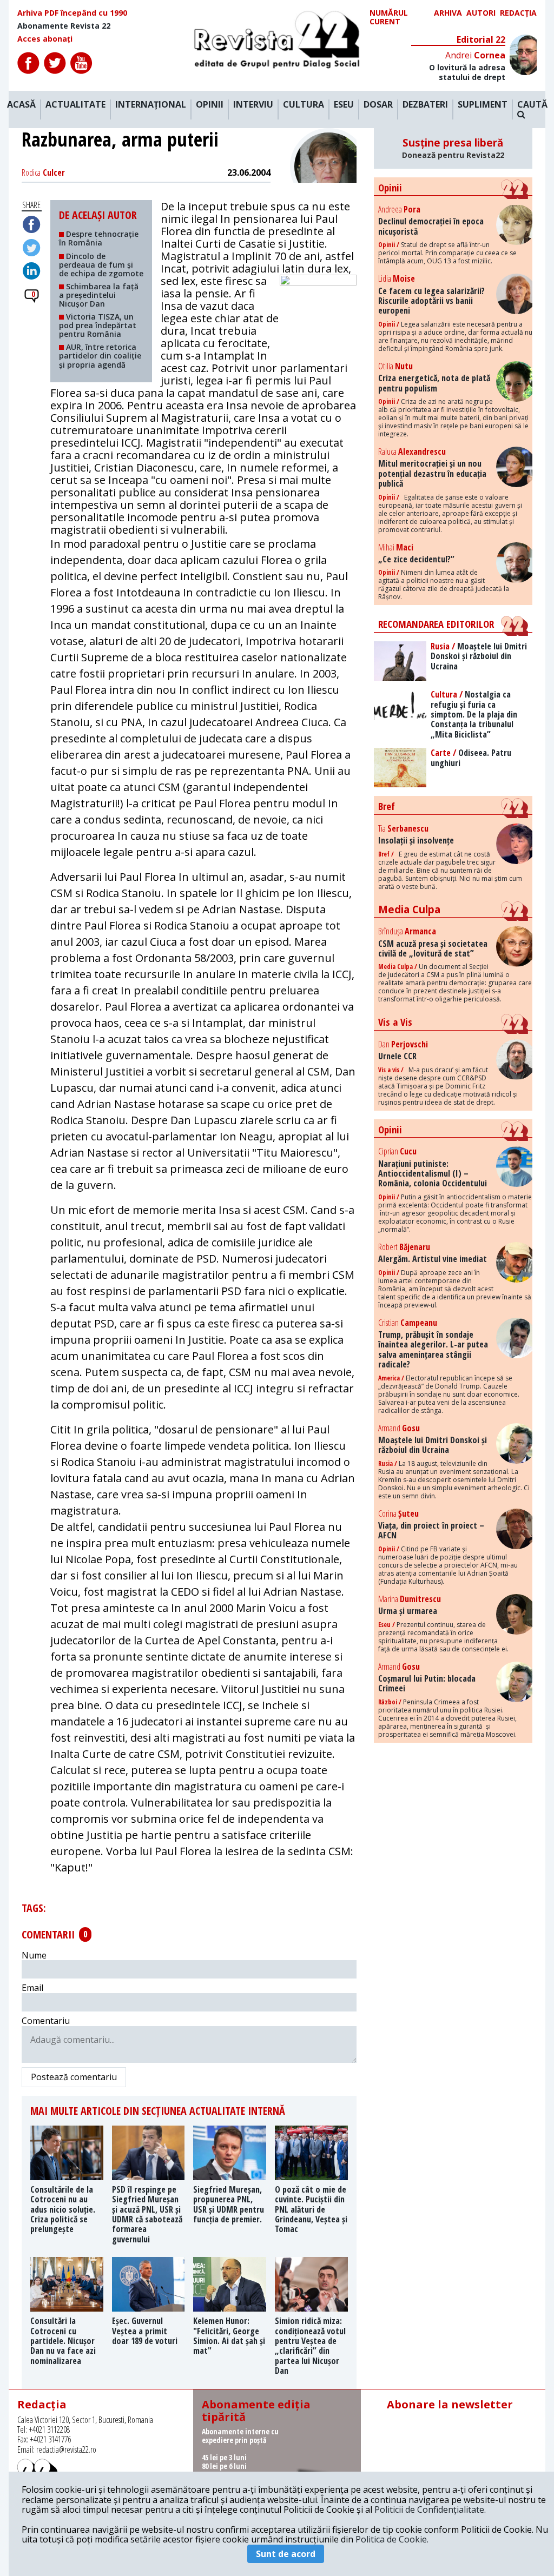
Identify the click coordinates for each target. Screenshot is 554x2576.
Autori (481, 13)
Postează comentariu (74, 2077)
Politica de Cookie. (392, 2539)
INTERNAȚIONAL (151, 105)
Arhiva (448, 13)
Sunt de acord (286, 2554)
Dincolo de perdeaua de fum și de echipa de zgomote (101, 265)
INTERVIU (253, 105)
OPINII (210, 105)
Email (32, 1988)
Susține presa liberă (453, 148)
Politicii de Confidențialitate (429, 2509)
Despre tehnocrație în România (99, 238)
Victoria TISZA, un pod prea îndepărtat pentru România (98, 325)
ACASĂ (21, 105)
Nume (34, 1955)
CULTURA (304, 105)
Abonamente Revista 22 (64, 26)
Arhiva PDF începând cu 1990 (72, 13)
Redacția (518, 13)
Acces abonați (45, 39)
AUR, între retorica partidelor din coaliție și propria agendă (100, 356)
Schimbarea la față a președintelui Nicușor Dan (99, 295)
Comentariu (46, 2021)
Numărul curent (389, 17)
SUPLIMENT (483, 105)
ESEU (344, 105)
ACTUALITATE (75, 105)
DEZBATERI (425, 105)
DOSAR (378, 105)
